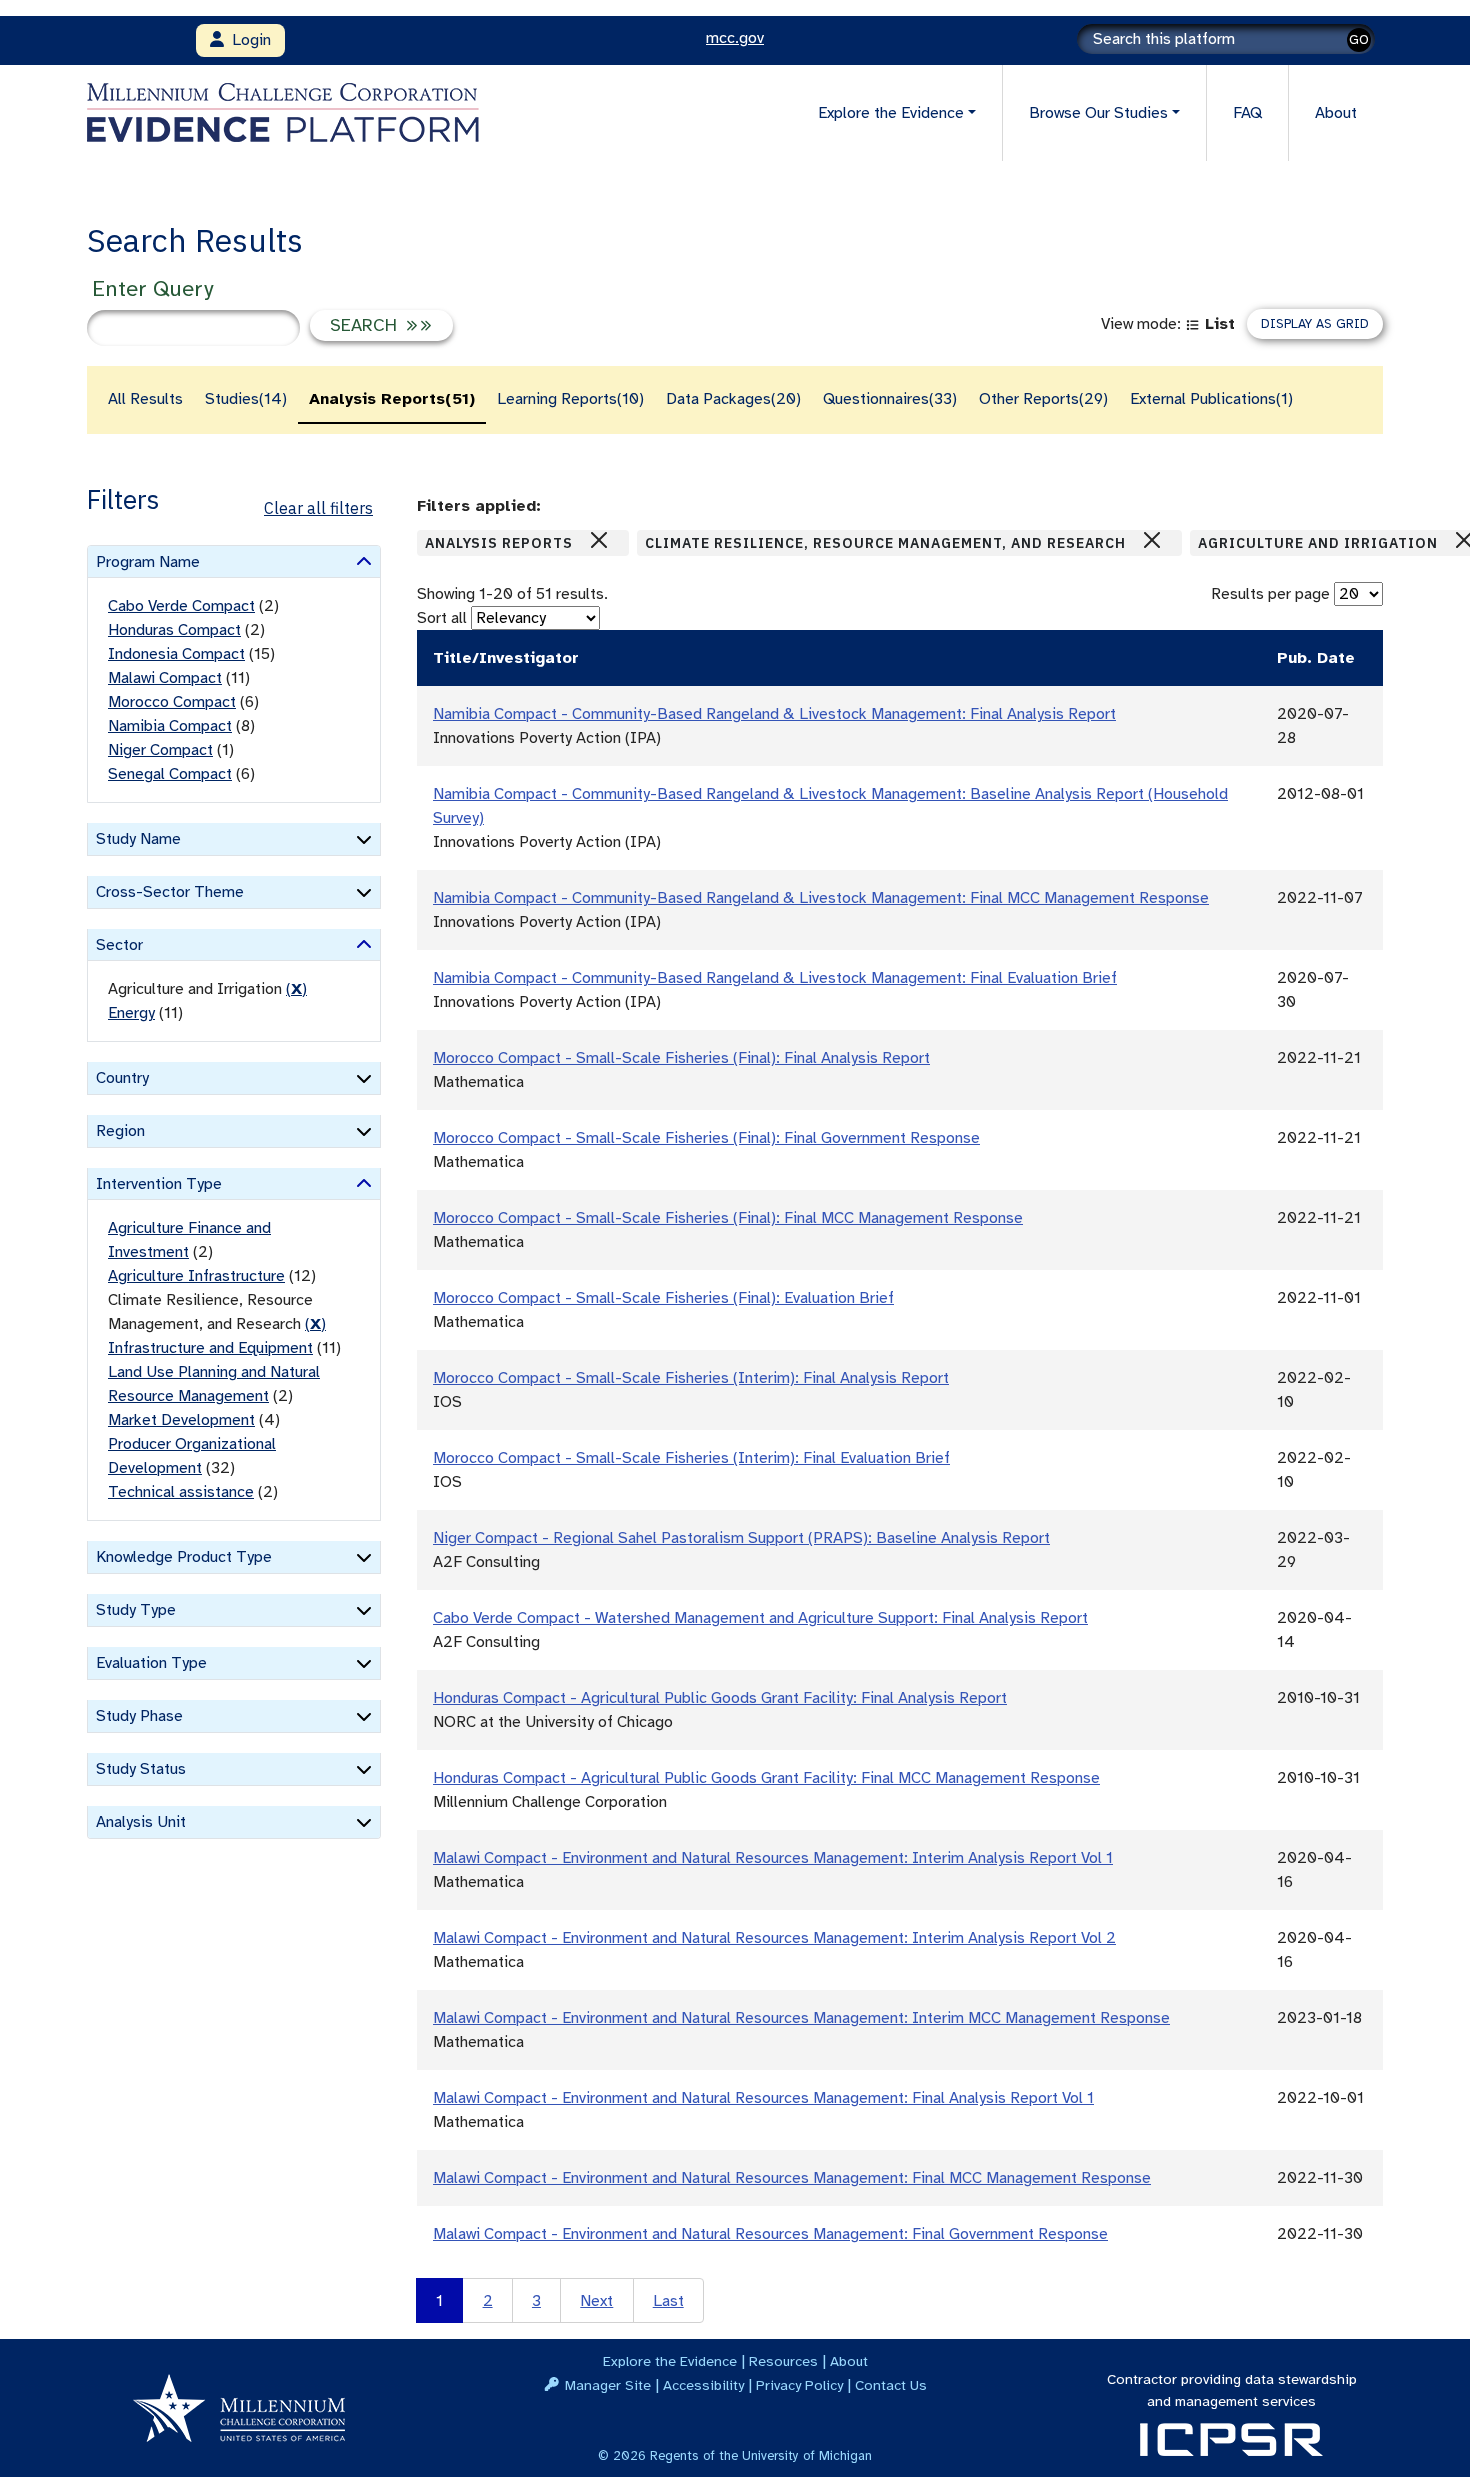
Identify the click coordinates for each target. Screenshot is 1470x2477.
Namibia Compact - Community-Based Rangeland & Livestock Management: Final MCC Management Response (821, 898)
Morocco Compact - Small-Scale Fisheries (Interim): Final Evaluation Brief (691, 1458)
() (296, 989)
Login (247, 40)
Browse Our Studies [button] (1098, 113)
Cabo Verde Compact (181, 606)
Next (596, 2301)
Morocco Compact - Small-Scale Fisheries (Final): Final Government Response (706, 1138)
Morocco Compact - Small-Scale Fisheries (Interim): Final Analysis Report (691, 1378)
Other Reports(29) (1043, 399)
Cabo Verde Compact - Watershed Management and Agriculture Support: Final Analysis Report (760, 1618)
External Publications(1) (1211, 399)
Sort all (442, 618)
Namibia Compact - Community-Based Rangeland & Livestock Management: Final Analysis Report (774, 714)
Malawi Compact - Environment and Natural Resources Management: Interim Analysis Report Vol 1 (773, 1858)
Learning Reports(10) (570, 399)
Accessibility (703, 2385)
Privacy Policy (799, 2385)
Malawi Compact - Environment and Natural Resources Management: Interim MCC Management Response (801, 2018)
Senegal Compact (170, 774)
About (1336, 113)
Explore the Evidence (670, 2361)
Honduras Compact (174, 630)
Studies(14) (246, 399)
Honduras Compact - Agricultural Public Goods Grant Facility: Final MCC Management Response (766, 1778)
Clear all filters (318, 508)
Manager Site (608, 2385)
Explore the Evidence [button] (891, 113)
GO (1359, 39)
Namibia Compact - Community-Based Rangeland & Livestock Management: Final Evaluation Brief (775, 978)
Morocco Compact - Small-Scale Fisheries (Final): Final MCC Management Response (728, 1218)
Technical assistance (181, 1492)
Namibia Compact (170, 726)
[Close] (599, 540)
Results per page (1270, 594)
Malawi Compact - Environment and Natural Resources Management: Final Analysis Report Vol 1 (763, 2098)
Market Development (181, 1420)
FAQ (1247, 113)
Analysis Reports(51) (392, 399)
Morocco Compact (172, 702)
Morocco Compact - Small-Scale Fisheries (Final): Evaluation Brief (663, 1298)
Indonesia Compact (176, 654)
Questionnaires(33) (890, 399)
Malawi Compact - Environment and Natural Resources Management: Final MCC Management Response (792, 2178)
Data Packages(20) (733, 399)
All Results (145, 399)
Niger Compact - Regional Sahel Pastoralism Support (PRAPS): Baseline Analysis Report (741, 1538)
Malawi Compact (165, 678)
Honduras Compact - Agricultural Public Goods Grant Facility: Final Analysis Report (720, 1698)
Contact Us (891, 2385)
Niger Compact (160, 750)
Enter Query (152, 288)
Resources (783, 2361)
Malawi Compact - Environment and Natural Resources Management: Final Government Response (770, 2234)
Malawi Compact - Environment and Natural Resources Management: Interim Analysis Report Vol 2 (774, 1938)
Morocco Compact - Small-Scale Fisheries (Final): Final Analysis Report (681, 1058)
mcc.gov (735, 38)
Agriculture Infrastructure (196, 1276)
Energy (131, 1013)
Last (668, 2301)
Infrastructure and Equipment (210, 1348)
